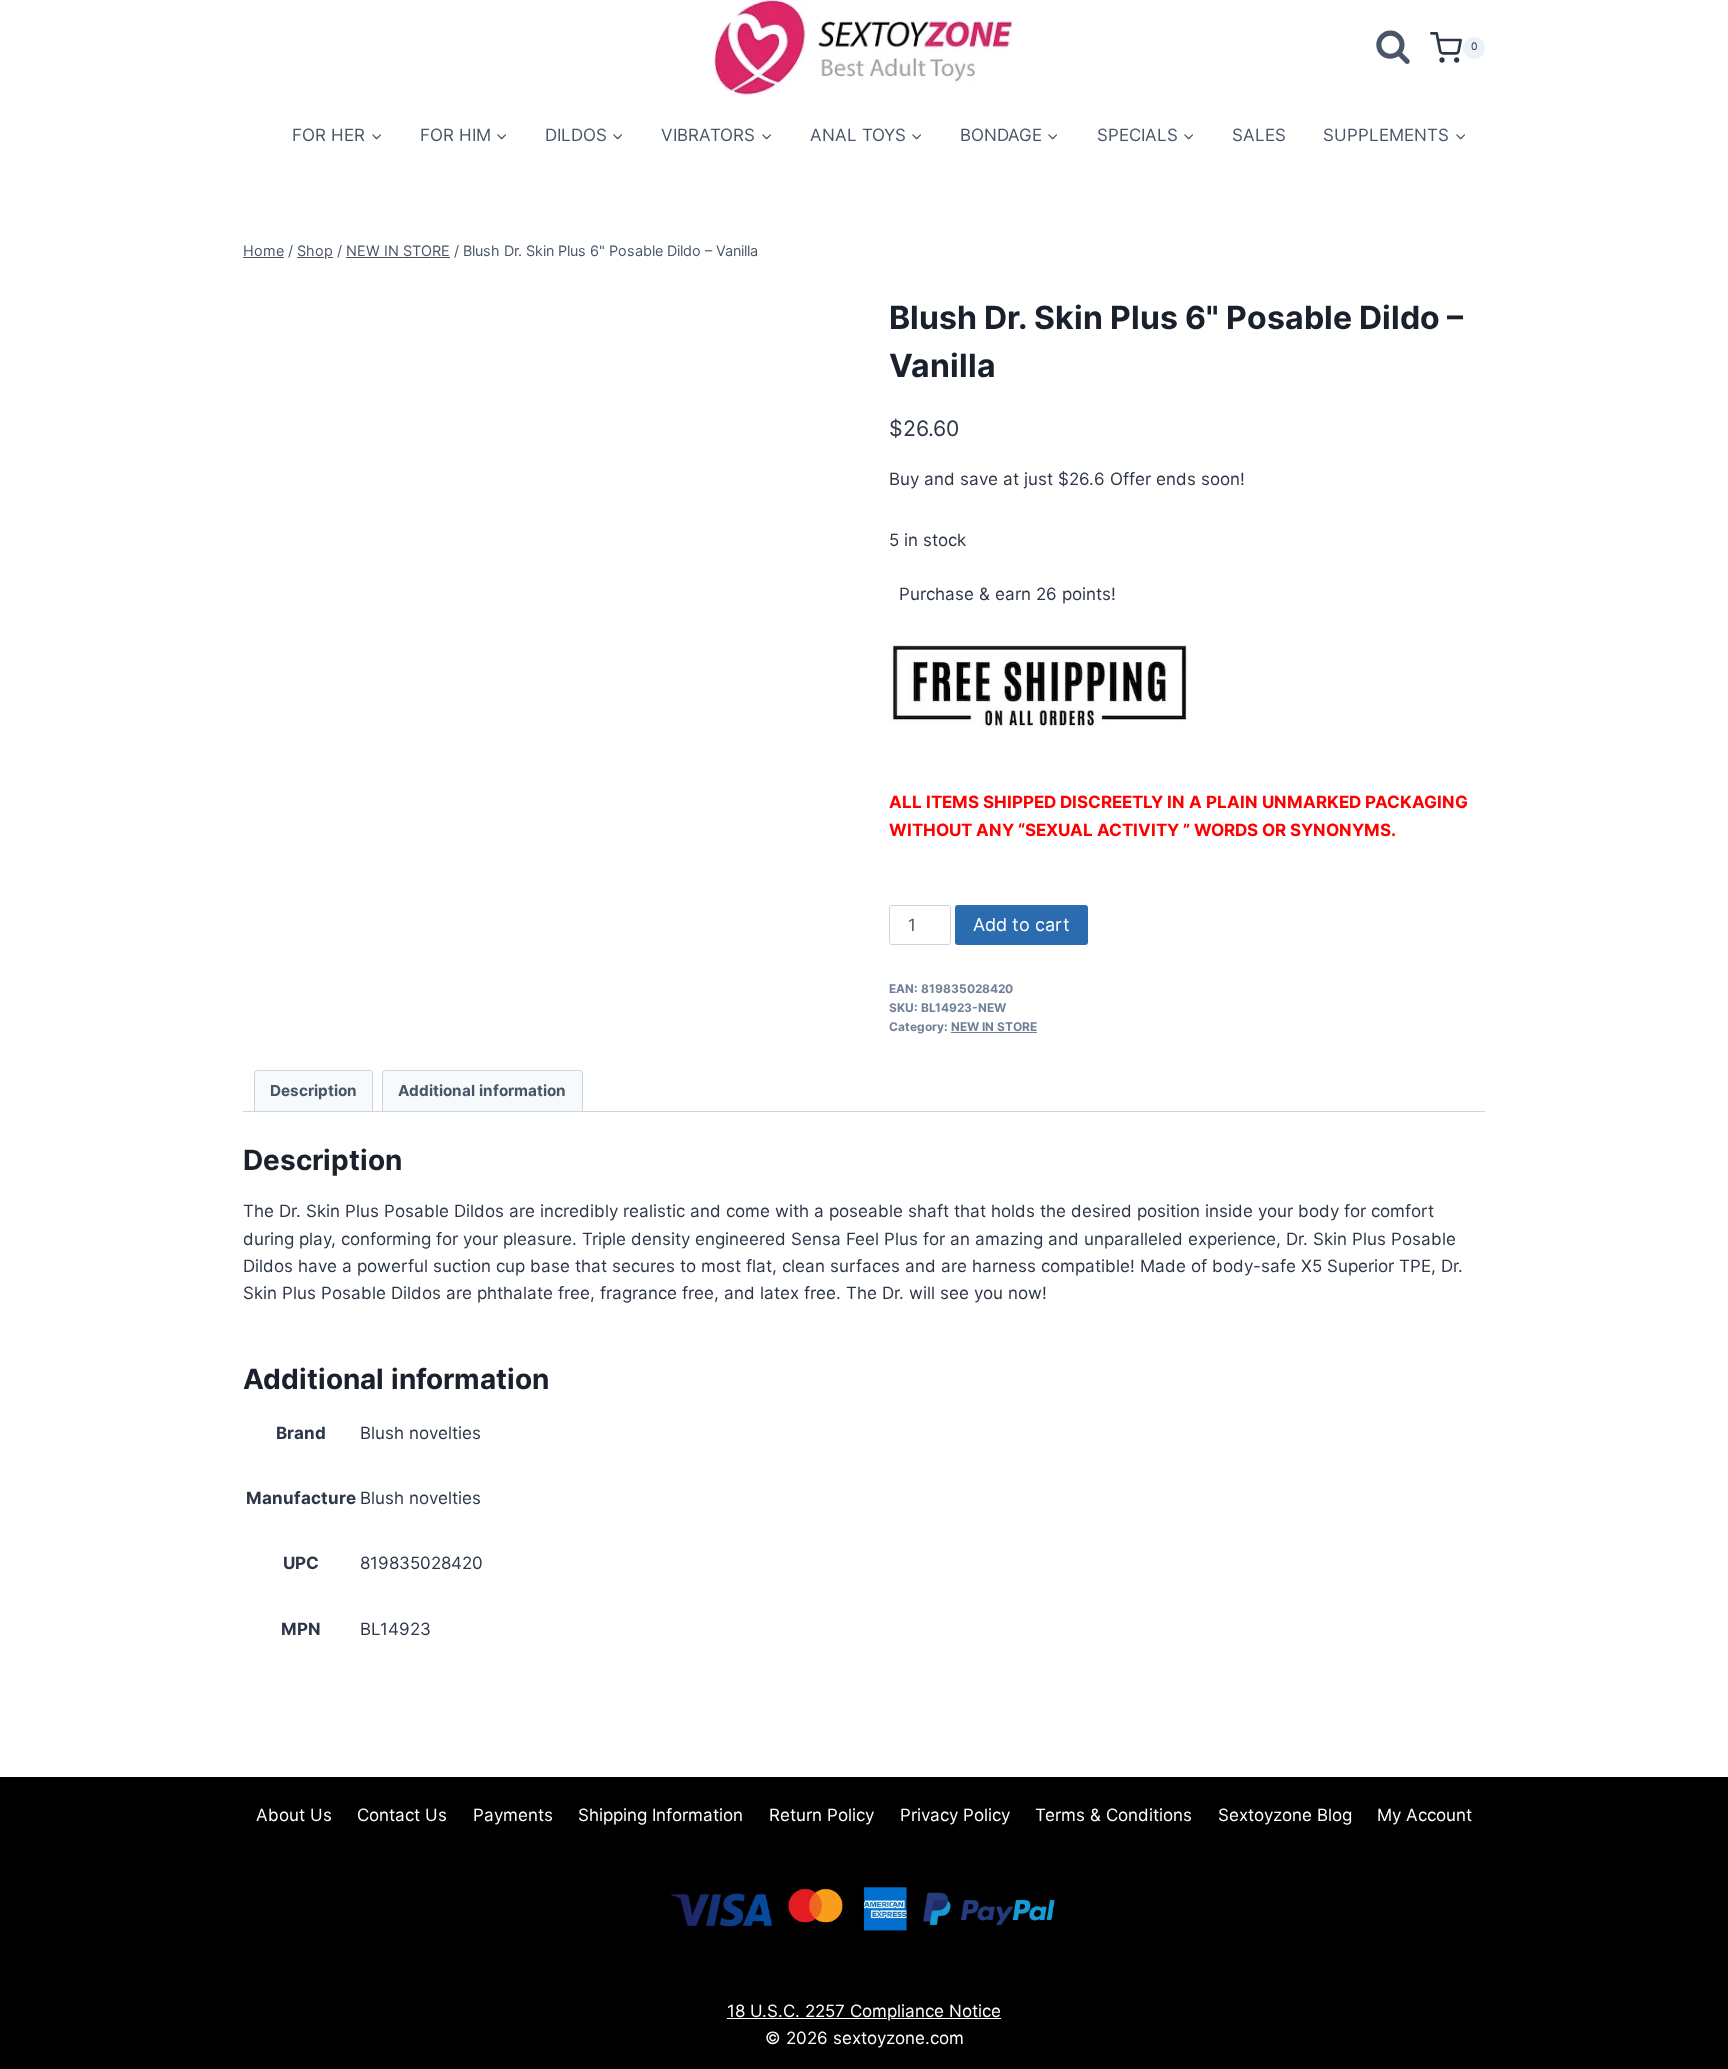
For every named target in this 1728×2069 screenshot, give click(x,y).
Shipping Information (660, 1815)
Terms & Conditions (1113, 1815)
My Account (1424, 1815)
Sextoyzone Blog (1285, 1815)
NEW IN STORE (994, 1026)
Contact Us (402, 1815)
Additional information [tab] (482, 1090)
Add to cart (1021, 924)
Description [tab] (313, 1090)
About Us (294, 1815)
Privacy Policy (955, 1815)
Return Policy (821, 1815)
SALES (1259, 135)
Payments (513, 1815)
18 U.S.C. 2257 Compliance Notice (864, 2011)
